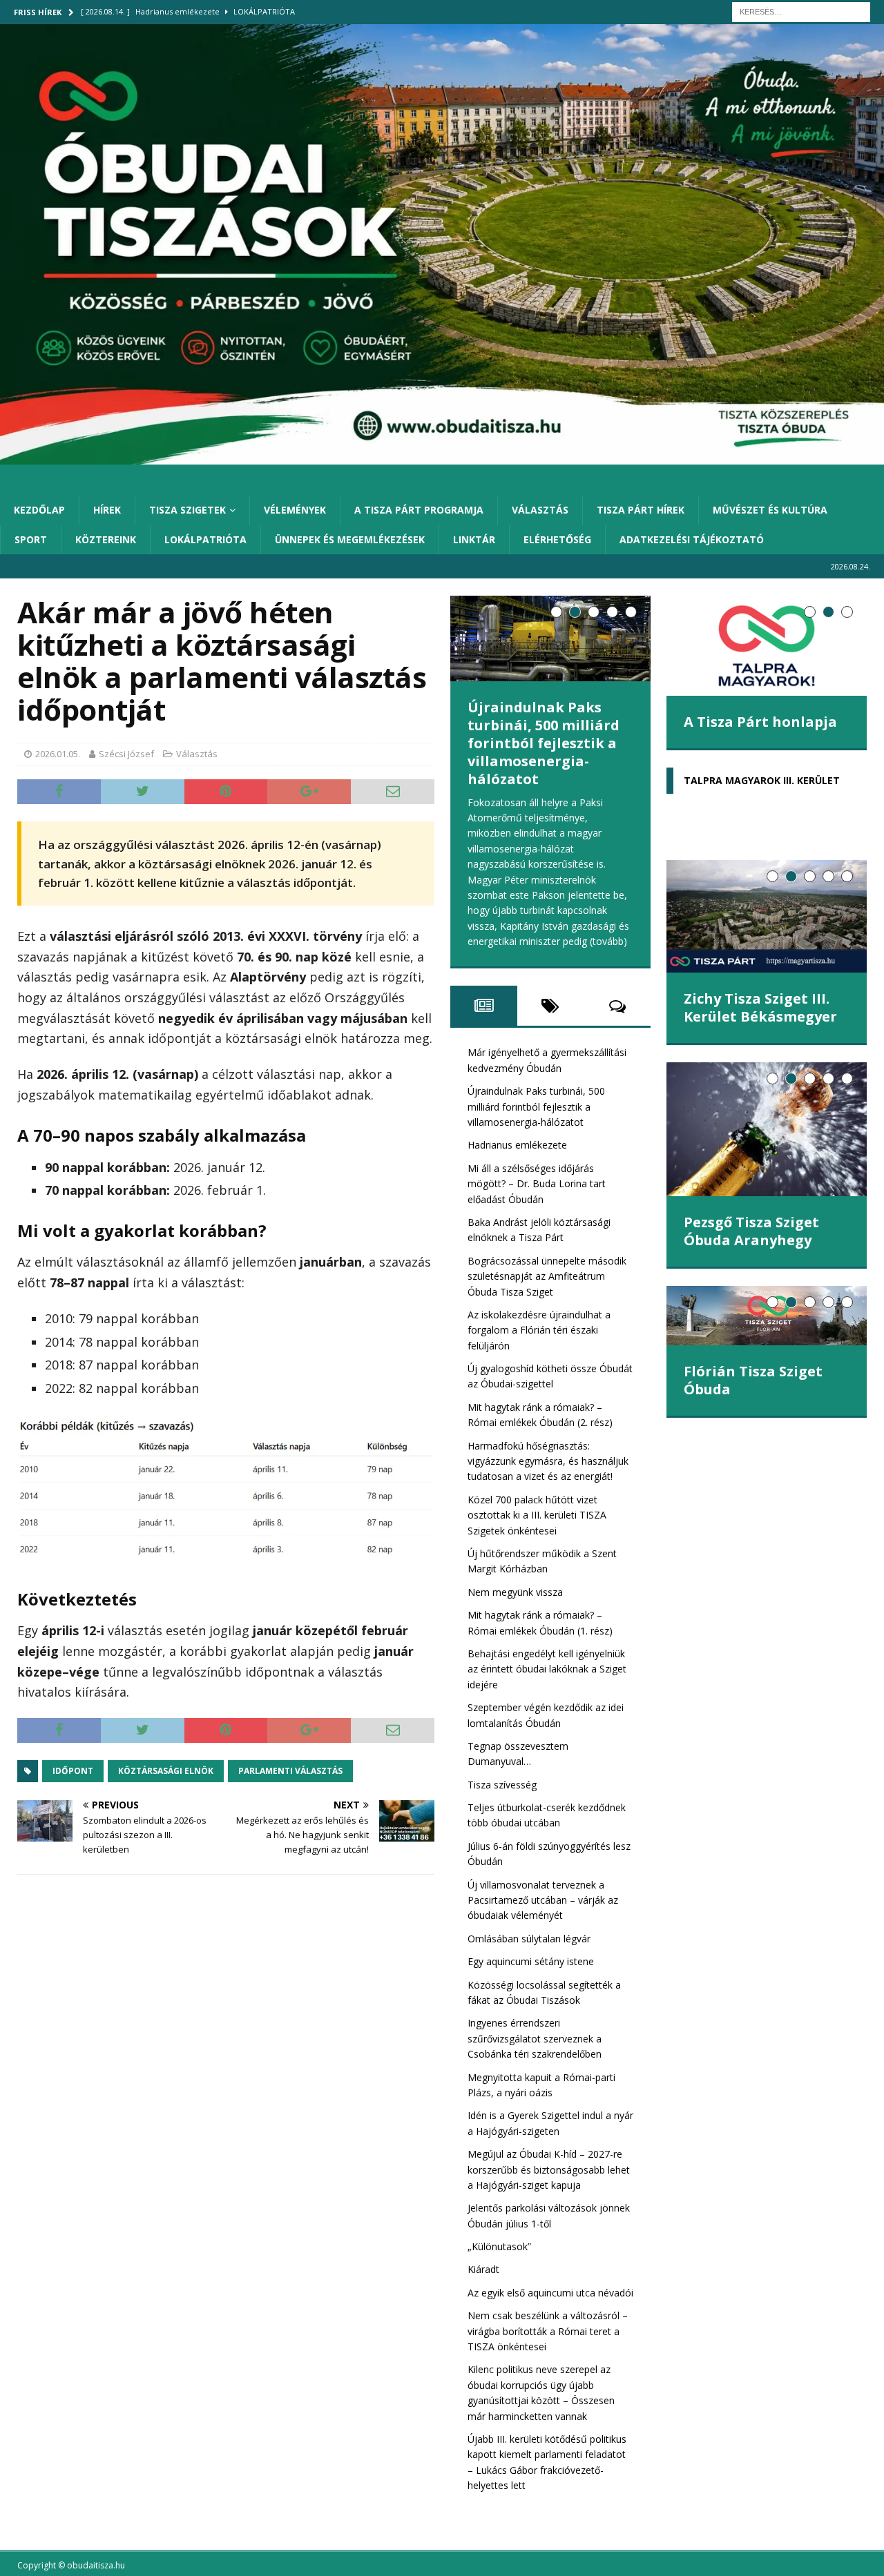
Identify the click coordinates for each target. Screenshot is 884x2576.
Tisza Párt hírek (641, 510)
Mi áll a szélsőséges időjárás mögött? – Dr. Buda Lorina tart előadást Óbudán (537, 1184)
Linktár (474, 539)
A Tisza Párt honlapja (760, 722)
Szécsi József (126, 754)
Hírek (107, 510)
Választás (540, 510)
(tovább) (608, 941)
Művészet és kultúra (770, 510)
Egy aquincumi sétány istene (531, 1961)
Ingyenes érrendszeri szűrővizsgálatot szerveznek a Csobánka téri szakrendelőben (535, 2038)
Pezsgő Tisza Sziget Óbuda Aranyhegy (751, 1231)
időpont (73, 1771)
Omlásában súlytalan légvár (532, 1939)
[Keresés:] (801, 11)
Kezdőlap (39, 510)
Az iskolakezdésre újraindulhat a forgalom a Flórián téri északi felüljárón (539, 1330)
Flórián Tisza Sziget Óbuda (753, 1380)
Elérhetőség (557, 539)
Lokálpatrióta (205, 539)
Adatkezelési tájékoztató (692, 539)
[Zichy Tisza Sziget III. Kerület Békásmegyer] (767, 916)
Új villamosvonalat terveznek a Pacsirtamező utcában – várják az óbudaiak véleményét (543, 1900)
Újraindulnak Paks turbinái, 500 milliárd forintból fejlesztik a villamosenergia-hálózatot (544, 743)
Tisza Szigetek (188, 510)
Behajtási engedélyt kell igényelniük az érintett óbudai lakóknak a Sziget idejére (547, 1669)
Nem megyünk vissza (515, 1592)
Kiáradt (483, 2269)
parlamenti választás (290, 1771)
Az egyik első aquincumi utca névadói (550, 2293)
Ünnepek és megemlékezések (350, 539)
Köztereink (106, 539)
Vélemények (295, 510)
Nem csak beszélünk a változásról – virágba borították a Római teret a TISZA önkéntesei (548, 2331)
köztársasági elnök (166, 1771)
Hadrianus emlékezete (517, 1145)
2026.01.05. (58, 754)
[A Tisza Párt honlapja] (767, 646)
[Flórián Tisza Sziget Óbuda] (767, 1316)
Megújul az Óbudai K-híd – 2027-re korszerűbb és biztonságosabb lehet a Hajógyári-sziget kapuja (549, 2169)
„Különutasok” (499, 2246)
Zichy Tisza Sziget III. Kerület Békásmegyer (760, 1007)
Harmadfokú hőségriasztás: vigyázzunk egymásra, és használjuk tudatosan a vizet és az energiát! (548, 1461)
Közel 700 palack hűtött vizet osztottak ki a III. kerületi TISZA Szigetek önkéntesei (537, 1515)
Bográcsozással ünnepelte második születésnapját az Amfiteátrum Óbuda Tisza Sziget (547, 1276)
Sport (31, 539)
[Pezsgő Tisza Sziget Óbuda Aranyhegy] (767, 1129)
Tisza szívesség (502, 1785)
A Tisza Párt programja (419, 510)
